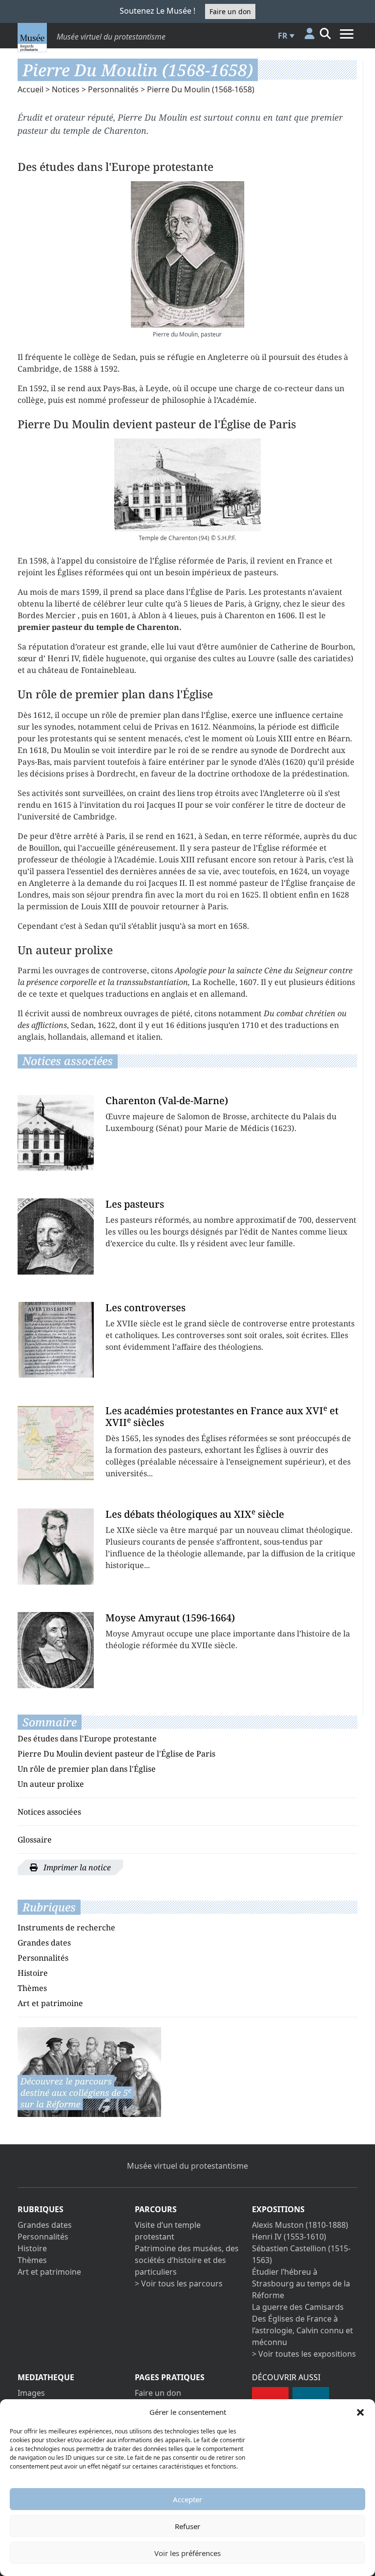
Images (31, 2393)
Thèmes (32, 1988)
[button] (360, 2412)
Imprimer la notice (76, 1867)
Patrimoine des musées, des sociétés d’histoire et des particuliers (187, 2260)
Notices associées (49, 1812)
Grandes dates (44, 1943)
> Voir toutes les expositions (304, 2354)
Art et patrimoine (50, 2003)
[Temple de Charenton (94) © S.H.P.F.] (187, 485)
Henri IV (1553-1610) (289, 2237)
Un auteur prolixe (51, 1784)
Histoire (33, 1973)
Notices (66, 89)
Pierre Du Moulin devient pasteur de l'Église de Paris (116, 1754)
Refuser (187, 2526)
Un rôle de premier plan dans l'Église (87, 1769)
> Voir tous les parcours (179, 2283)
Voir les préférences (187, 2553)
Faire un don (230, 11)
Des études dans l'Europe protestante (87, 1738)
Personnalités (113, 89)
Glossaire (35, 1840)
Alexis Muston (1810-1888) (300, 2225)
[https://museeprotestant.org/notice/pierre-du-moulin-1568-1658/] (89, 2071)
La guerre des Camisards (298, 2307)
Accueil (31, 89)
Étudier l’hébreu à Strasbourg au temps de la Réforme (301, 2283)
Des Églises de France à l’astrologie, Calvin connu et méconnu (302, 2330)
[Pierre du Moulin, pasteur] (187, 254)
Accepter (187, 2499)
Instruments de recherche (66, 1927)
